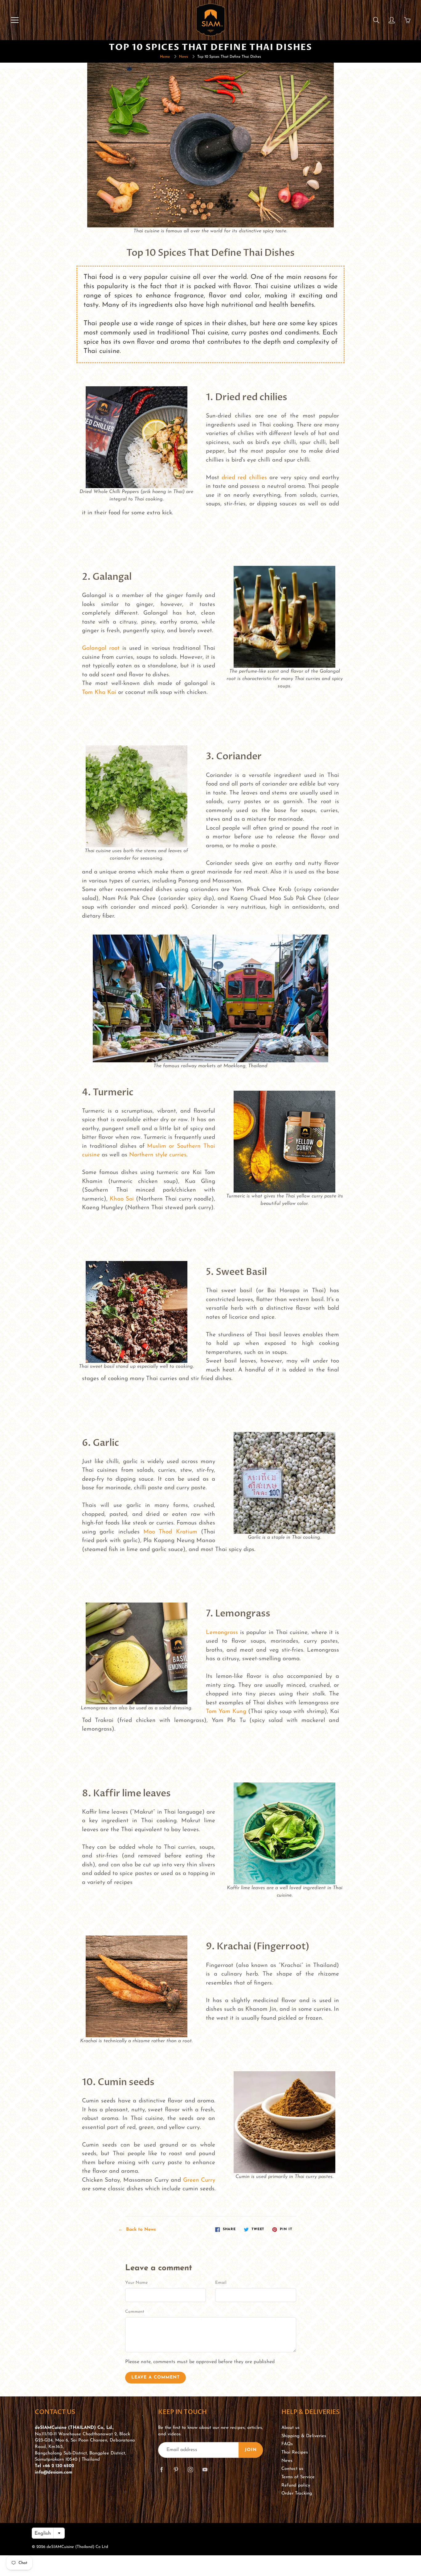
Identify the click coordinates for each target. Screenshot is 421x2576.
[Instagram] (190, 2469)
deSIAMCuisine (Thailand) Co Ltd (77, 2547)
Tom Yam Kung (226, 1712)
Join (251, 2450)
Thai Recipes (295, 2452)
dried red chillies (244, 478)
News (184, 57)
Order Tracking (297, 2493)
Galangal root (101, 648)
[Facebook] (161, 2469)
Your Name (136, 2283)
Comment (135, 2312)
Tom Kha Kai (99, 693)
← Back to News (137, 2230)
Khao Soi (122, 1199)
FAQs (287, 2444)
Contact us (292, 2469)
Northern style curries (158, 1155)
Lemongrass (222, 1633)
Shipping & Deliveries (304, 2436)
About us (290, 2428)
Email (221, 2283)
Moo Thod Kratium (170, 1532)
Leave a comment (155, 2377)
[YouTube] (205, 2469)
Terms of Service (298, 2477)
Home (165, 57)
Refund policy (296, 2485)
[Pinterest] (176, 2469)
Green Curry (199, 2180)
